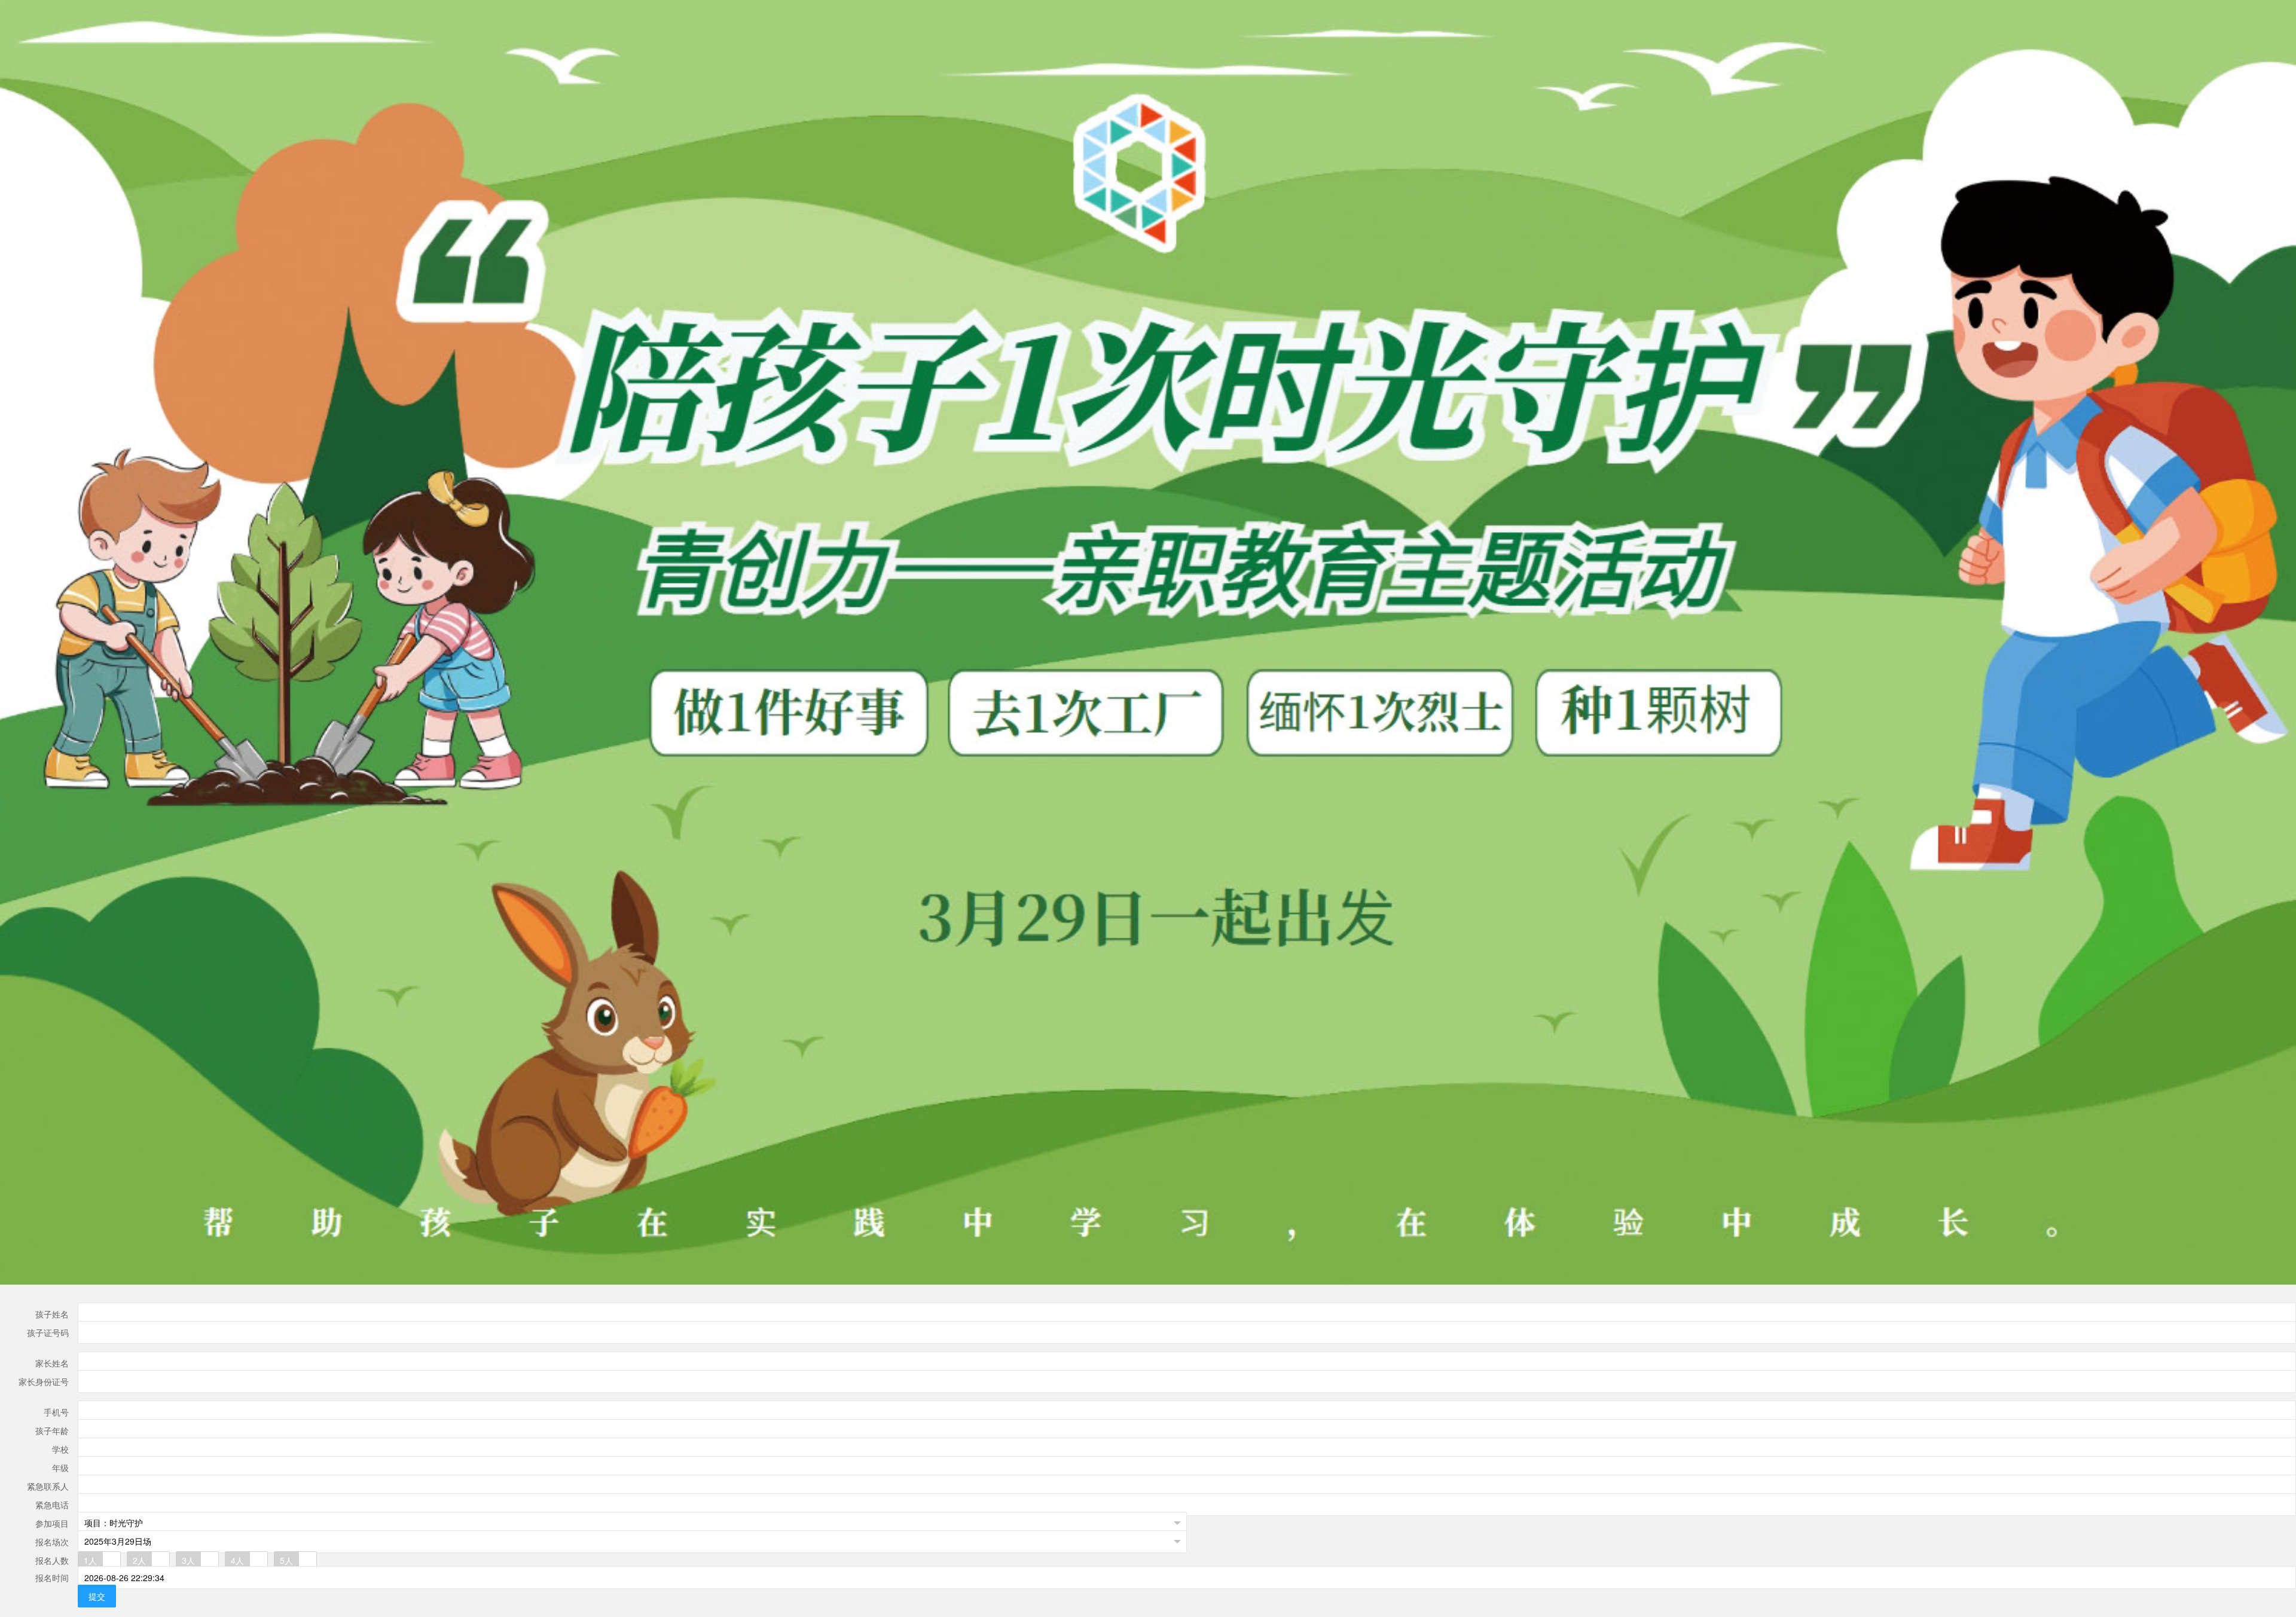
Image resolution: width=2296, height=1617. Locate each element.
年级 (60, 1468)
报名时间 (52, 1578)
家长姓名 (52, 1363)
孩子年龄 (52, 1430)
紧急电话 (52, 1505)
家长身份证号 (44, 1381)
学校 (60, 1449)
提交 (97, 1596)
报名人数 (52, 1560)
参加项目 (52, 1523)
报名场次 (52, 1542)
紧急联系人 (48, 1486)
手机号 (56, 1412)
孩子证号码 (48, 1332)
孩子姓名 (52, 1314)
